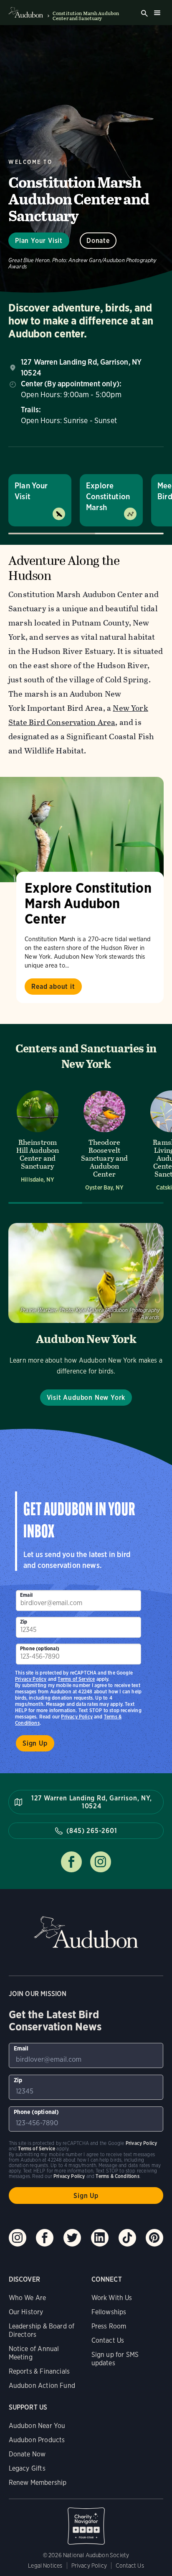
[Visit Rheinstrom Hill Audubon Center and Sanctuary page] (38, 1140)
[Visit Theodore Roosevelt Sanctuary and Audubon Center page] (104, 1140)
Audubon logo (26, 13)
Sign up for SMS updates (115, 2359)
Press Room (109, 2326)
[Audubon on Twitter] (72, 2238)
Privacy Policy (77, 1717)
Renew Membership (38, 2483)
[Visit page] (82, 830)
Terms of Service (76, 1679)
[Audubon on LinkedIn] (100, 2238)
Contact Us (108, 2340)
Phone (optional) (40, 1648)
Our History (26, 2312)
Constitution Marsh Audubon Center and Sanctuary (86, 16)
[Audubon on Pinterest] (154, 2238)
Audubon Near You (37, 2426)
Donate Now (27, 2454)
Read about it (53, 987)
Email (26, 1595)
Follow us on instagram (101, 1862)
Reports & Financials (39, 2371)
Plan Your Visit (39, 241)
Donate (98, 241)
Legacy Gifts (27, 2468)
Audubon (86, 1932)
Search (144, 13)
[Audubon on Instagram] (18, 2238)
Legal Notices (45, 2566)
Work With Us (112, 2298)
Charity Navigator (86, 2522)
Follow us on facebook (71, 1862)
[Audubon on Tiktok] (127, 2238)
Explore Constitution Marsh (108, 497)
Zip (24, 1622)
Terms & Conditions (117, 2176)
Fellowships (109, 2312)
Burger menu (157, 13)
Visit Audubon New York (86, 1398)
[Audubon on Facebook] (45, 2238)
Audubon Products (37, 2440)
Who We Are (28, 2298)
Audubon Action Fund (42, 2386)
